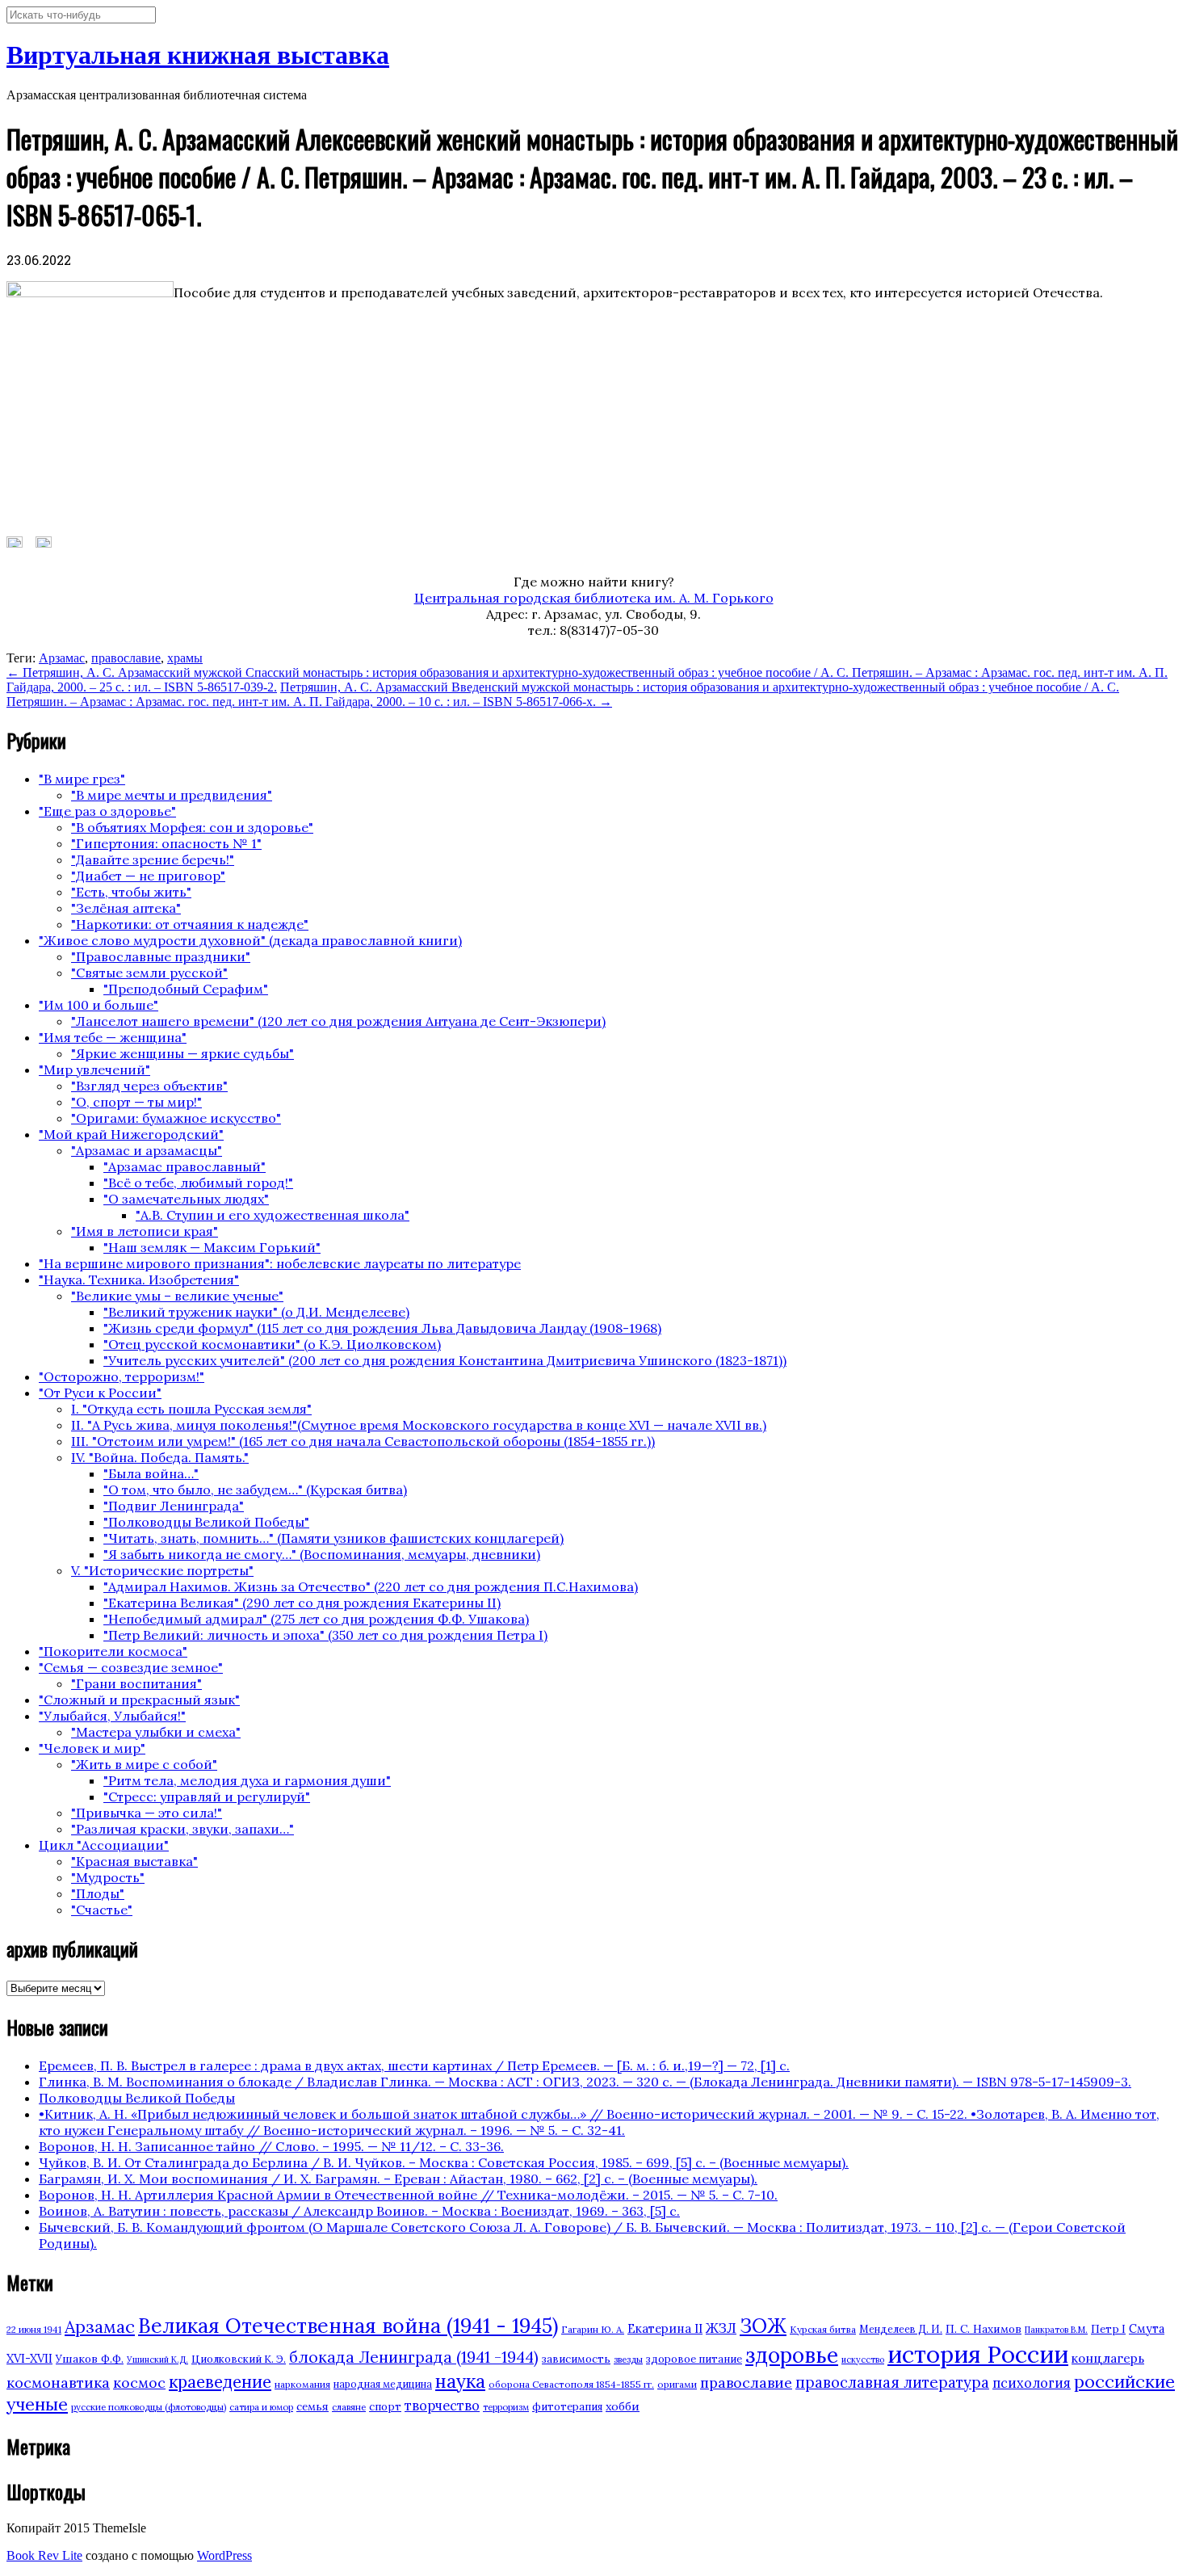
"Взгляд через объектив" (149, 1086)
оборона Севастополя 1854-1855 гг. (571, 2384)
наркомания (302, 2384)
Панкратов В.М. (1056, 2330)
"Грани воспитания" (136, 1683)
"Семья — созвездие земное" (131, 1667)
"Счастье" (102, 1910)
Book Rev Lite (44, 2555)
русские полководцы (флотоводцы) (149, 2407)
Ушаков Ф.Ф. (90, 2359)
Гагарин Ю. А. (593, 2329)
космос (139, 2383)
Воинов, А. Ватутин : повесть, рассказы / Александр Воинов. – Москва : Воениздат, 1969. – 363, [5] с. (359, 2211)
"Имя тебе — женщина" (113, 1037)
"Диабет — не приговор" (148, 876)
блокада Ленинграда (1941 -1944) (414, 2357)
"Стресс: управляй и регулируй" (207, 1796)
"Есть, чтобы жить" (131, 892)
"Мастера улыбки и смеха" (156, 1732)
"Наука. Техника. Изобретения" (139, 1280)
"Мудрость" (108, 1877)
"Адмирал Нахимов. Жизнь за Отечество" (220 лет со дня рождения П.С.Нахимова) (371, 1586)
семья (312, 2406)
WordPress (224, 2555)
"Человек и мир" (92, 1748)
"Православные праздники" (161, 956)
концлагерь (1108, 2358)
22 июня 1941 (34, 2330)
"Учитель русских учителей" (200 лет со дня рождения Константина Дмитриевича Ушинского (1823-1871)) (445, 1360)
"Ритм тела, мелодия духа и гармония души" (247, 1780)
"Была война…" (151, 1473)
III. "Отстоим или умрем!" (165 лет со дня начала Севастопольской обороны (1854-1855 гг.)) (363, 1441)
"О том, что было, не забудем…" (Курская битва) (255, 1490)
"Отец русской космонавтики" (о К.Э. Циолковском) (272, 1344)
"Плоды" (98, 1893)
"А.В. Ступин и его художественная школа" (273, 1215)
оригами (677, 2384)
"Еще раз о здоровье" (107, 811)
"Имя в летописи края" (145, 1231)
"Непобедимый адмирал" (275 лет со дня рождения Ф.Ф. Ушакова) (316, 1619)
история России (978, 2354)
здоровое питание (694, 2359)
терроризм (506, 2407)
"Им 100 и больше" (99, 1005)
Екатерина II (665, 2328)
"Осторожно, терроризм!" (122, 1376)
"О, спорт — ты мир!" (136, 1102)
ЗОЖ (763, 2326)
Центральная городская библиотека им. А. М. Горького (594, 598)
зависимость (576, 2359)
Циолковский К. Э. (239, 2359)
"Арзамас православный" (185, 1166)
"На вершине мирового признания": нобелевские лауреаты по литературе (280, 1263)
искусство (863, 2360)
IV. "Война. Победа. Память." (160, 1457)
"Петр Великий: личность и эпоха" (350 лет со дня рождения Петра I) (325, 1635)
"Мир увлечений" (94, 1069)
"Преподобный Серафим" (186, 989)
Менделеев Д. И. (901, 2329)
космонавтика (58, 2383)
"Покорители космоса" (113, 1651)
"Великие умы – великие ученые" (177, 1296)
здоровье (792, 2355)
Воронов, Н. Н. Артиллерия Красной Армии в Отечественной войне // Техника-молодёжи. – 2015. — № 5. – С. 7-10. (408, 2195)
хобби (623, 2406)
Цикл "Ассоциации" (104, 1845)
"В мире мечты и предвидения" (172, 795)
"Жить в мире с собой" (144, 1764)
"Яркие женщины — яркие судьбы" (182, 1053)
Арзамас (62, 658)
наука (460, 2381)
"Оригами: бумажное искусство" (176, 1118)
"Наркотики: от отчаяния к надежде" (190, 924)
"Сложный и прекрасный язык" (139, 1700)
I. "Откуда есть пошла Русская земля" (191, 1409)
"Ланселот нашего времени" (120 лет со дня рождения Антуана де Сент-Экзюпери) (338, 1021)
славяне (349, 2407)
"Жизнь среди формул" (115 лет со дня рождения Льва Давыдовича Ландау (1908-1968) (382, 1328)
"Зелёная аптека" (126, 908)
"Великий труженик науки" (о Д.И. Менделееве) (256, 1312)
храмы (185, 658)
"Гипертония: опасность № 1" (166, 843)
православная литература (892, 2382)
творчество (442, 2406)
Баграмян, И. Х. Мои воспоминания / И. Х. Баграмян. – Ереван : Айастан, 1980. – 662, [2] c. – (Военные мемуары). (398, 2179)
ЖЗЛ (721, 2328)
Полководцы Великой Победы (137, 2098)
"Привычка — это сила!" (147, 1813)
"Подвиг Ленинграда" (174, 1506)
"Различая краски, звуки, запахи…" (182, 1829)
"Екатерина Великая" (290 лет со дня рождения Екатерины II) (302, 1603)
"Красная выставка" (134, 1861)
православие (126, 658)
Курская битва (823, 2329)
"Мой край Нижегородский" (131, 1134)
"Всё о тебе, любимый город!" (198, 1183)
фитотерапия (567, 2407)
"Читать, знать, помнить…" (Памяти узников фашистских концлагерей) (333, 1538)
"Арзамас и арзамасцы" (147, 1150)
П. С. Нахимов (984, 2329)
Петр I (1108, 2329)
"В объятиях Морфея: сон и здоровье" (192, 827)
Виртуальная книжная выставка (198, 55)
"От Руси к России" (100, 1393)
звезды (628, 2360)
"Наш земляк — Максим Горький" (212, 1247)
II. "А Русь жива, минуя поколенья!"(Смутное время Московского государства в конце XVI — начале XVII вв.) (419, 1425)
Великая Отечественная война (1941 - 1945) (348, 2326)
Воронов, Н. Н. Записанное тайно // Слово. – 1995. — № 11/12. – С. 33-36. (271, 2146)
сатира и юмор (261, 2407)
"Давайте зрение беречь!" (153, 859)
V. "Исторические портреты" (162, 1570)
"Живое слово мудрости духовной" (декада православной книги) (250, 940)
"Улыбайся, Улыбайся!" (112, 1716)
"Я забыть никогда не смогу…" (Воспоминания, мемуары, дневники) (322, 1554)
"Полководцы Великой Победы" (206, 1522)
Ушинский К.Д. (157, 2360)
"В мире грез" (82, 779)
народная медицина (383, 2384)
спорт (385, 2407)
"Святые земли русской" (149, 973)
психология (1032, 2383)
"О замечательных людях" (186, 1199)
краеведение (220, 2382)
